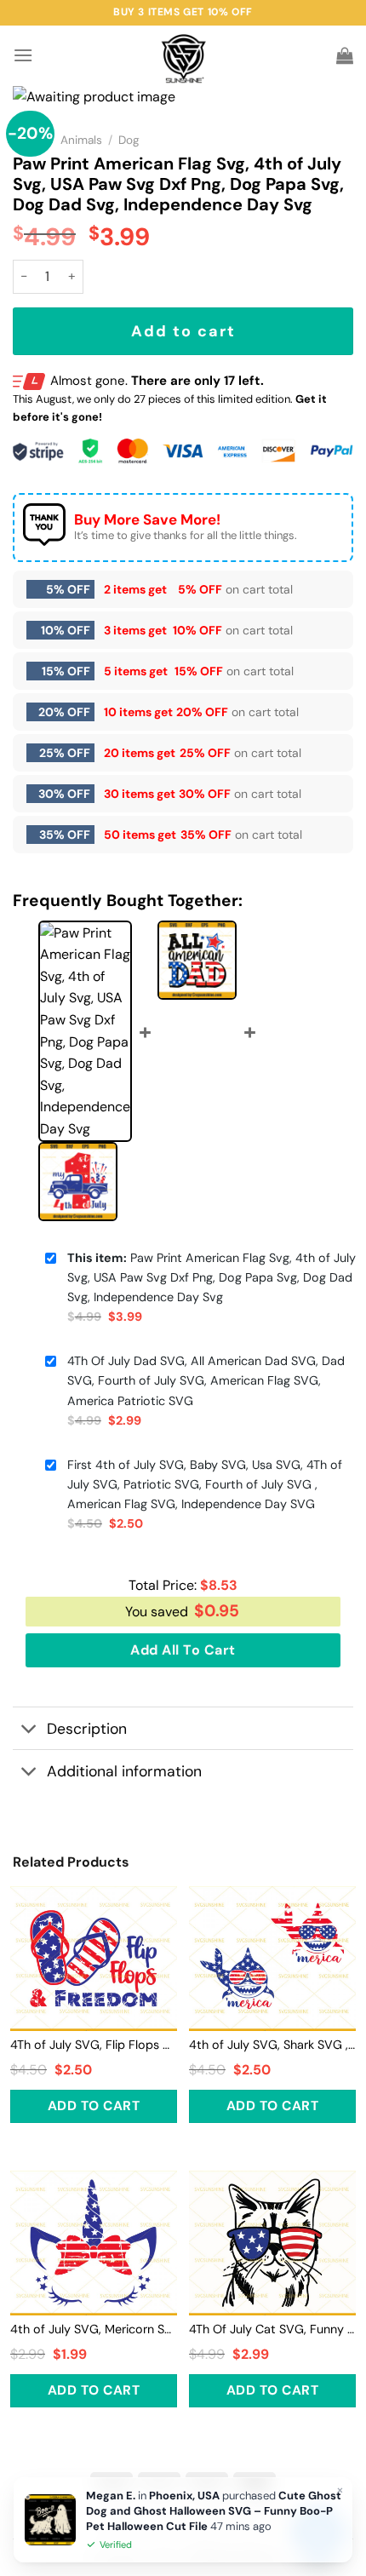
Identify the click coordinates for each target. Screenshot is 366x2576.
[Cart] (345, 55)
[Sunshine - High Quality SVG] (183, 56)
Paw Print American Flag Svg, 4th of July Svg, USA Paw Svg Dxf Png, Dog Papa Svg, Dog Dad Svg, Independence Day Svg (212, 1277)
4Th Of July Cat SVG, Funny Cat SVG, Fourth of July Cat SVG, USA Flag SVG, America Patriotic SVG (272, 2329)
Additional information (124, 1771)
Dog (129, 140)
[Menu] (23, 55)
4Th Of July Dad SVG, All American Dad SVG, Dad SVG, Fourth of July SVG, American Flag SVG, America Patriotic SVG (206, 1380)
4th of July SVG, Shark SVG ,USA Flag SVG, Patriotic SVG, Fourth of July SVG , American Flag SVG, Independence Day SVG (272, 2045)
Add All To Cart (183, 1650)
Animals (81, 140)
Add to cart (183, 331)
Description (87, 1729)
